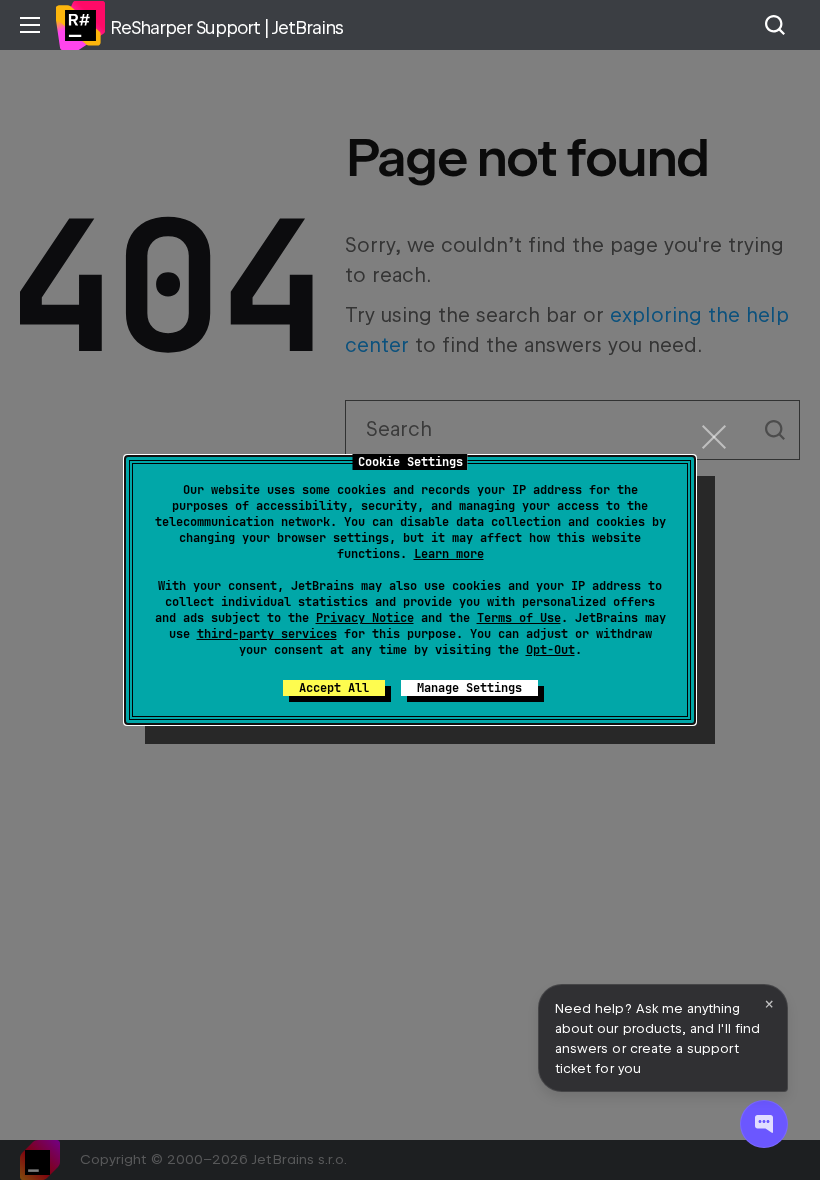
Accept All (334, 688)
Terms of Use (519, 618)
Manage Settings (469, 688)
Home (80, 25)
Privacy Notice (365, 618)
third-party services (267, 634)
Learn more (449, 554)
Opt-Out (550, 650)
